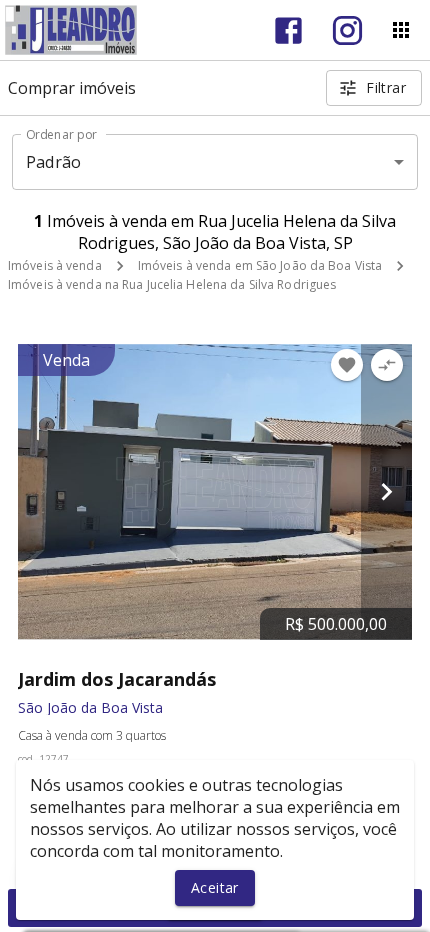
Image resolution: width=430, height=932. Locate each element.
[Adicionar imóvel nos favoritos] (347, 365)
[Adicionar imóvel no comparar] (387, 365)
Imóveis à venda (55, 265)
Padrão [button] (53, 162)
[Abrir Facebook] (288, 30)
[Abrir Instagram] (347, 30)
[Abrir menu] (401, 30)
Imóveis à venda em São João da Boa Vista (260, 265)
